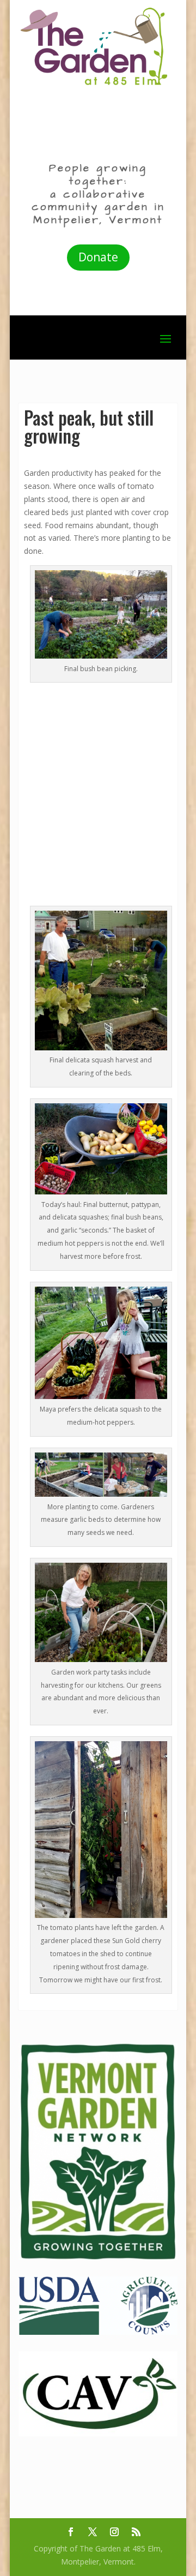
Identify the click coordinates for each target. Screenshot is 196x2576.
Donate (98, 257)
